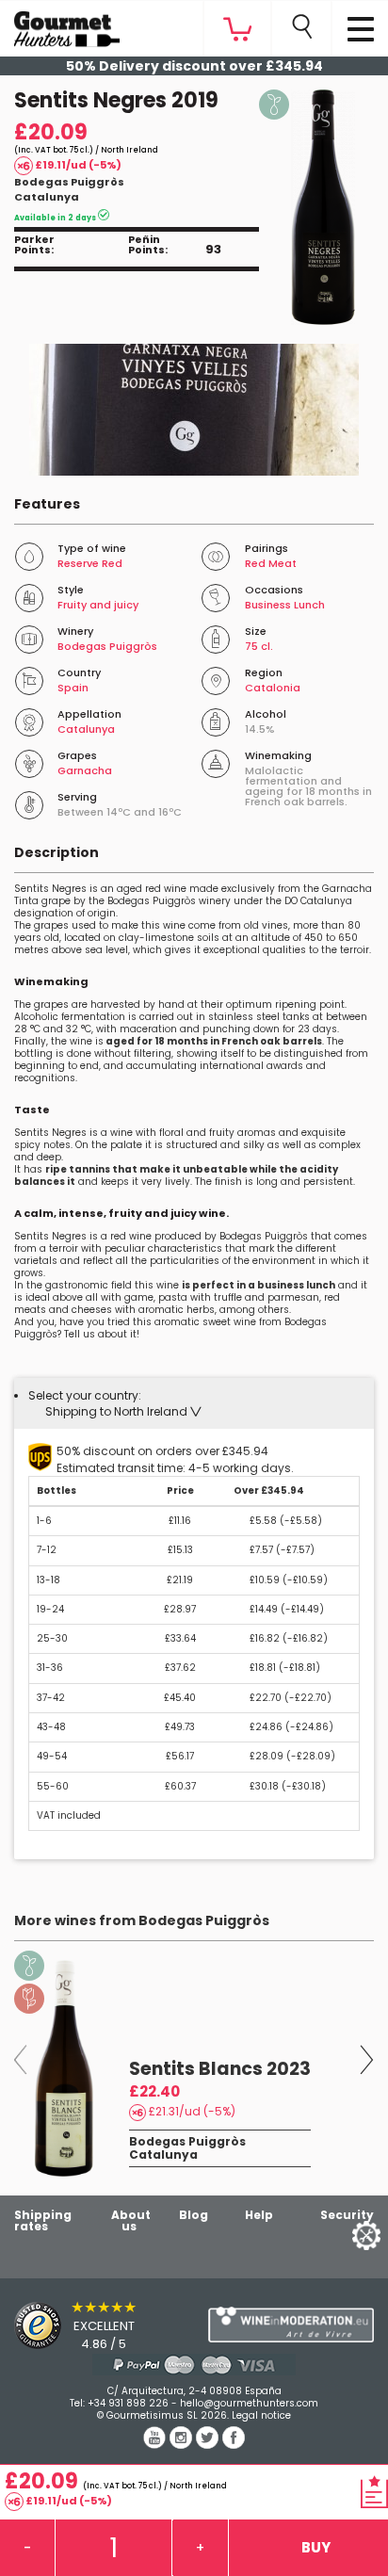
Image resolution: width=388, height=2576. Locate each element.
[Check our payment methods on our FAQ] (194, 2365)
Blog (194, 2215)
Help (259, 2215)
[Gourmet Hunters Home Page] (60, 24)
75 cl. (259, 646)
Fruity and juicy (98, 605)
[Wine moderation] (291, 2325)
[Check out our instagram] (183, 2444)
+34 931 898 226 (128, 2403)
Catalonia (273, 688)
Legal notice (261, 2415)
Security (347, 2215)
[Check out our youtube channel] (156, 2444)
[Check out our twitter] (209, 2444)
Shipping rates (43, 2220)
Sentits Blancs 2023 (220, 2069)
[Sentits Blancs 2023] (65, 2068)
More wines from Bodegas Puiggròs (142, 1920)
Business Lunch (285, 605)
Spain (73, 688)
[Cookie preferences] (343, 2235)
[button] (123, 1411)
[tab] (194, 1403)
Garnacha (85, 770)
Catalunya (47, 197)
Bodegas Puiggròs (69, 182)
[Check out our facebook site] (234, 2444)
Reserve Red (90, 563)
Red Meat (271, 563)
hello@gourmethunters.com (249, 2403)
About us (131, 2220)
